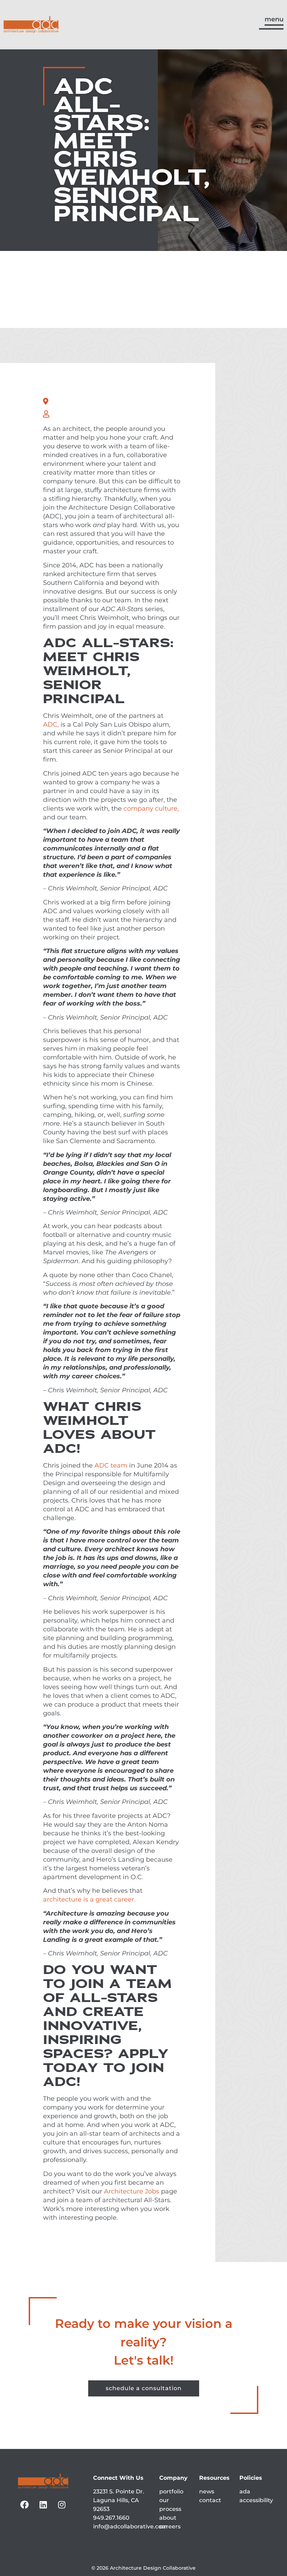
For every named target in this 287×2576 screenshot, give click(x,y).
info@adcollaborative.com (130, 2526)
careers (170, 2526)
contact (210, 2500)
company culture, (151, 808)
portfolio (171, 2491)
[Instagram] (62, 2505)
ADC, (51, 724)
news (207, 2491)
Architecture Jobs (132, 2191)
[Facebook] (24, 2505)
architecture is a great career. (89, 1899)
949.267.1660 (111, 2518)
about (168, 2518)
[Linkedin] (43, 2505)
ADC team (111, 1465)
